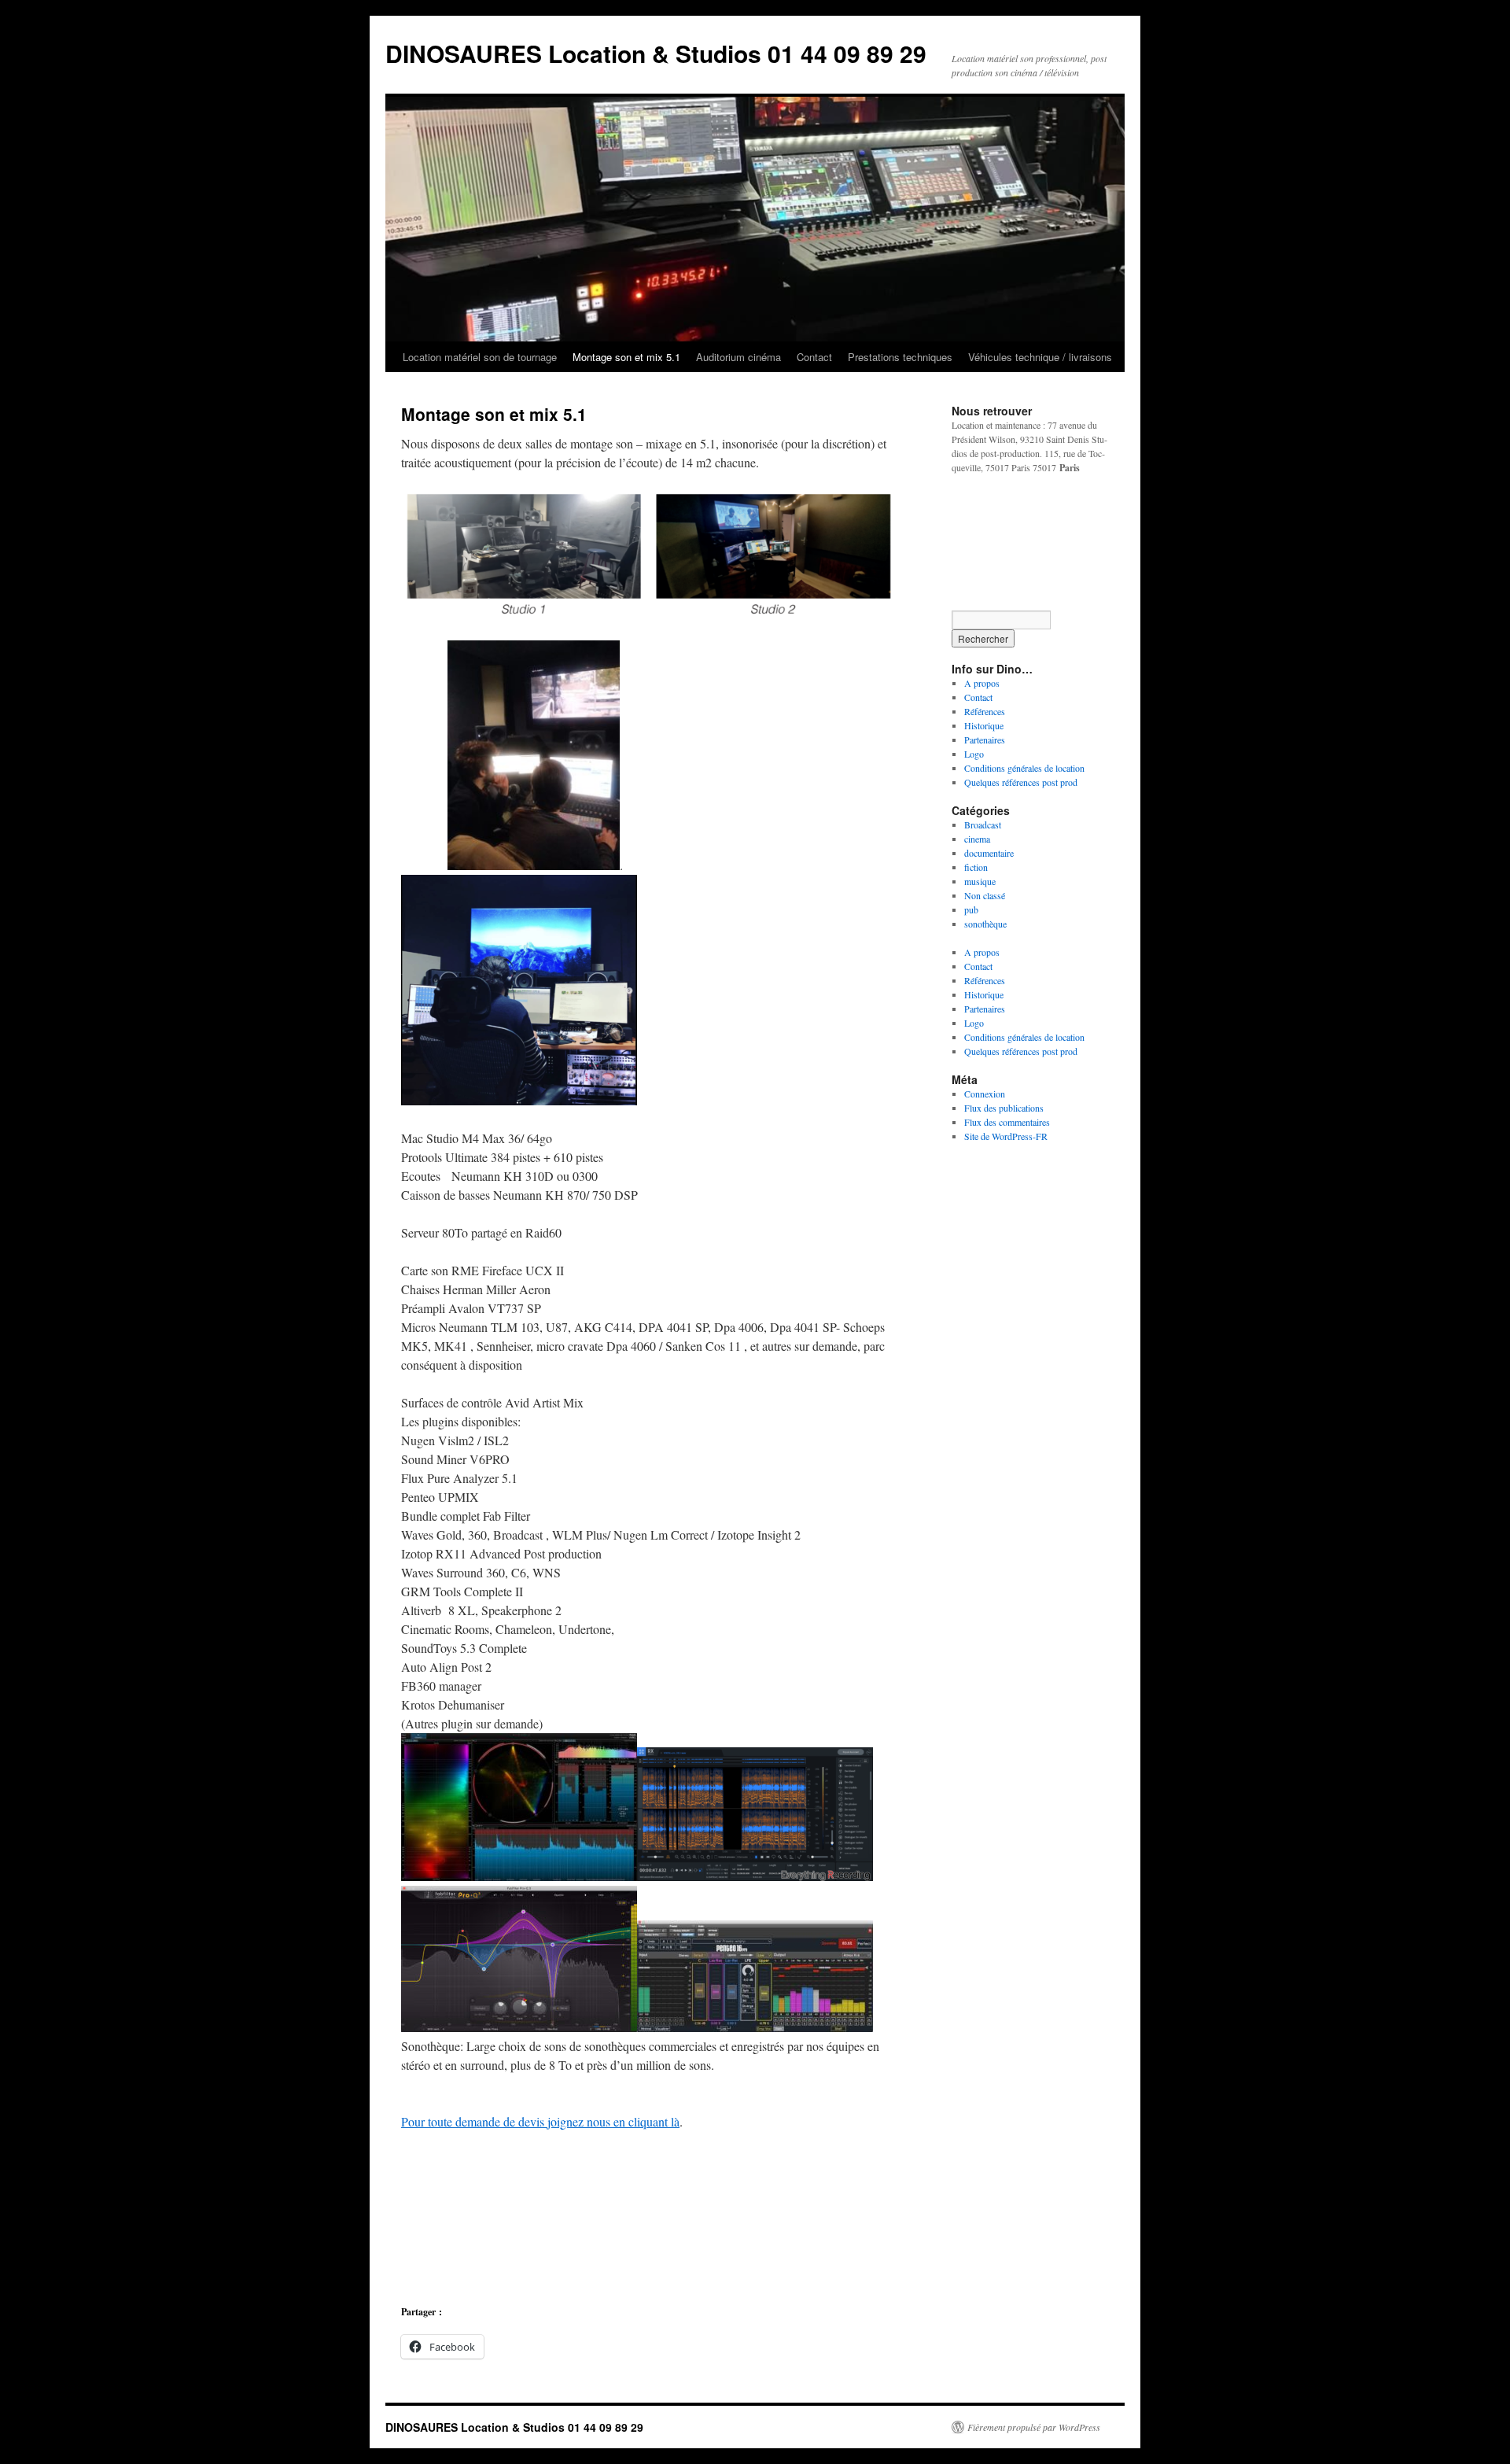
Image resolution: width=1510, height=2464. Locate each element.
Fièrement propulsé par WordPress (1034, 2427)
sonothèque (985, 924)
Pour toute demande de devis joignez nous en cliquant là (540, 2121)
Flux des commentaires (1007, 1122)
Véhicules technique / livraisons (1040, 357)
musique (980, 881)
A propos (982, 683)
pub (971, 909)
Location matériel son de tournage (480, 357)
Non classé (985, 895)
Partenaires (985, 740)
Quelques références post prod (1021, 782)
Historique (984, 725)
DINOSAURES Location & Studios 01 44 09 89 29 (656, 53)
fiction (976, 867)
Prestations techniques (900, 357)
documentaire (989, 853)
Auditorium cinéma (738, 357)
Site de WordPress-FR (1006, 1136)
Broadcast (983, 824)
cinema (977, 839)
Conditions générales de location (1024, 768)
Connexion (985, 1094)
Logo (974, 754)
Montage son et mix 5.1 (626, 357)
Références (985, 711)
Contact (814, 357)
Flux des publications (1004, 1108)
